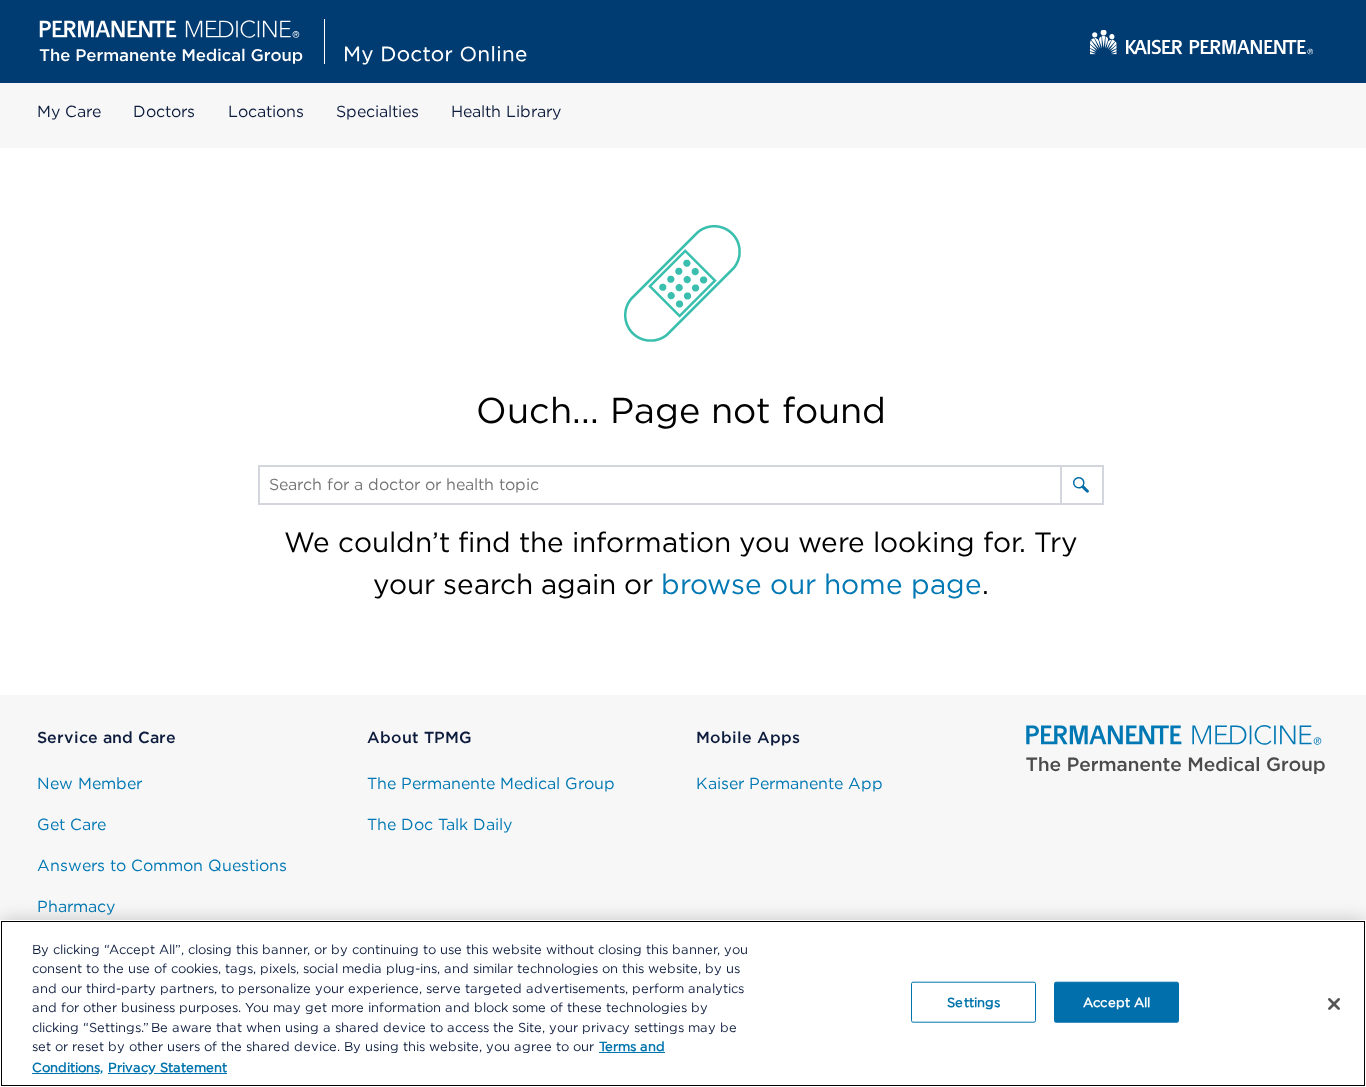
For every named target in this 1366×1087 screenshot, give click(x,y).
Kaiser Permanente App (789, 783)
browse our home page (821, 584)
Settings (973, 1001)
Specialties (377, 111)
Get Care (71, 824)
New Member (89, 783)
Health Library (506, 111)
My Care (69, 111)
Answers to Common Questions (162, 865)
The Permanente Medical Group (491, 783)
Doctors (164, 111)
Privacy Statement (167, 1066)
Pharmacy (76, 906)
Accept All (1116, 1001)
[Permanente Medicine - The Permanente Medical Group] (1176, 750)
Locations (266, 111)
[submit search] (1081, 485)
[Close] (1334, 1004)
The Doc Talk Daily (439, 824)
